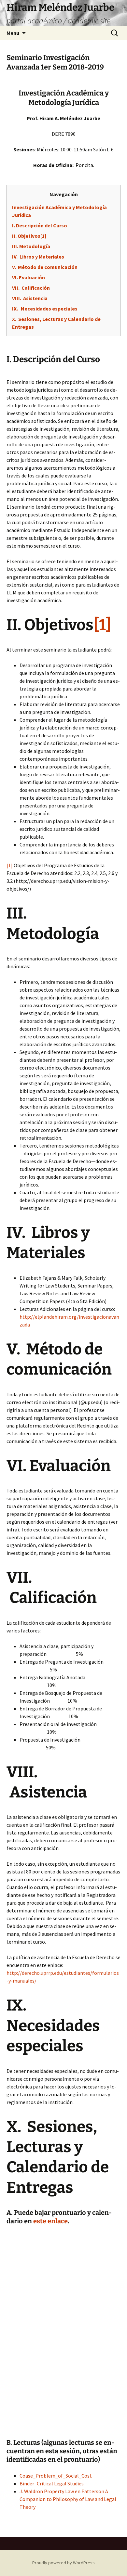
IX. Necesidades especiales (45, 309)
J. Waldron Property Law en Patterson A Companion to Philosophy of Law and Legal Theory (68, 2499)
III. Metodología (31, 246)
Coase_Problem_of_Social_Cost (56, 2476)
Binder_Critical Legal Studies (52, 2483)
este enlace (50, 2221)
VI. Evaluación (28, 277)
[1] (10, 865)
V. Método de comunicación (45, 267)
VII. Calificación (31, 288)
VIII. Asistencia (30, 298)
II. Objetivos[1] (29, 236)
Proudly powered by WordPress (63, 2563)
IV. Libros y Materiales (38, 257)
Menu (13, 33)
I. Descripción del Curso (40, 225)
